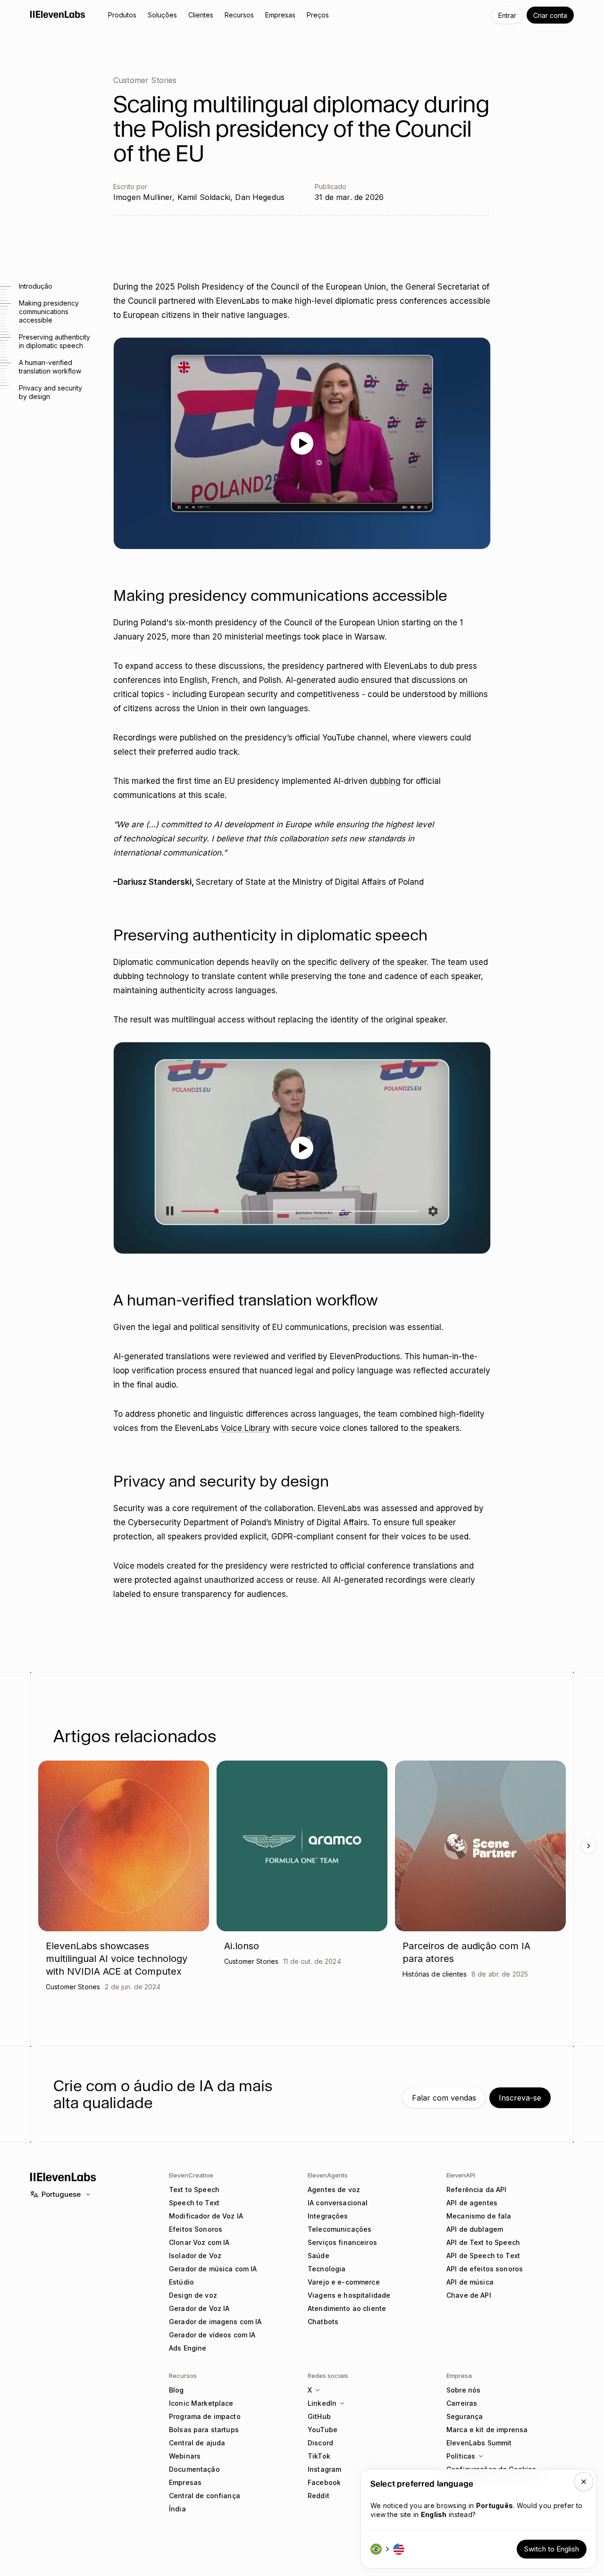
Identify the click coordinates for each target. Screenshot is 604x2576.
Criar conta (550, 15)
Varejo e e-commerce (344, 2282)
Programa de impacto (205, 2416)
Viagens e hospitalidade (349, 2295)
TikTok (319, 2456)
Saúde (319, 2256)
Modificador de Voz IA (206, 2216)
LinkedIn (322, 2403)
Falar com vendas (444, 2098)
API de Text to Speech (483, 2242)
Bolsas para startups (204, 2430)
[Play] (302, 443)
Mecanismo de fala (479, 2216)
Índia (177, 2509)
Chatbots (323, 2322)
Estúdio (181, 2282)
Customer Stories (145, 80)
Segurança (465, 2416)
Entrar (507, 15)
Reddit (319, 2496)
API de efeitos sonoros (485, 2269)
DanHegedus (260, 197)
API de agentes (472, 2203)
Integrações (328, 2216)
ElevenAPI (461, 2175)
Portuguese (61, 2194)
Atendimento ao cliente (347, 2308)
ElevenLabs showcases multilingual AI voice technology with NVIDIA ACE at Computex (117, 1959)
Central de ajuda (197, 2443)
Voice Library (246, 1428)
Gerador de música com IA (213, 2269)
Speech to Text (194, 2203)
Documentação (194, 2469)
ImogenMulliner (143, 197)
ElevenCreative (191, 2175)
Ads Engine (188, 2348)
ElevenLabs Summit (479, 2443)
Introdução (36, 286)
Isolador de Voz (195, 2256)
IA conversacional (338, 2203)
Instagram (324, 2469)
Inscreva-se (520, 2098)
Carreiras (462, 2403)
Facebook (324, 2482)
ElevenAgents (328, 2175)
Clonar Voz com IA (199, 2242)
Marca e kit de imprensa (487, 2430)
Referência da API (476, 2190)
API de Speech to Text (483, 2256)
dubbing (385, 781)
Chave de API (469, 2295)
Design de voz (193, 2295)
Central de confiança (205, 2496)
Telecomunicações (340, 2229)
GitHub (319, 2416)
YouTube (323, 2430)
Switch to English (552, 2549)
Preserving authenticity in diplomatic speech (55, 341)
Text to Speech (194, 2190)
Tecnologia (327, 2269)
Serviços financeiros (342, 2242)
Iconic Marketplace (201, 2403)
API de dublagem (475, 2229)
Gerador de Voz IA (199, 2308)
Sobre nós (463, 2390)
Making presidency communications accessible (49, 312)
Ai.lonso (242, 1946)
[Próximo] (588, 1846)
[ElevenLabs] (58, 14)
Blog (176, 2390)
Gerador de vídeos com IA (212, 2335)
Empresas (185, 2482)
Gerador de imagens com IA (215, 2322)
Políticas (461, 2456)
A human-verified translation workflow (50, 367)
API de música (470, 2282)
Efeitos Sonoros (196, 2229)
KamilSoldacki (204, 197)
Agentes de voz (334, 2190)
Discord (320, 2443)
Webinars (185, 2456)
